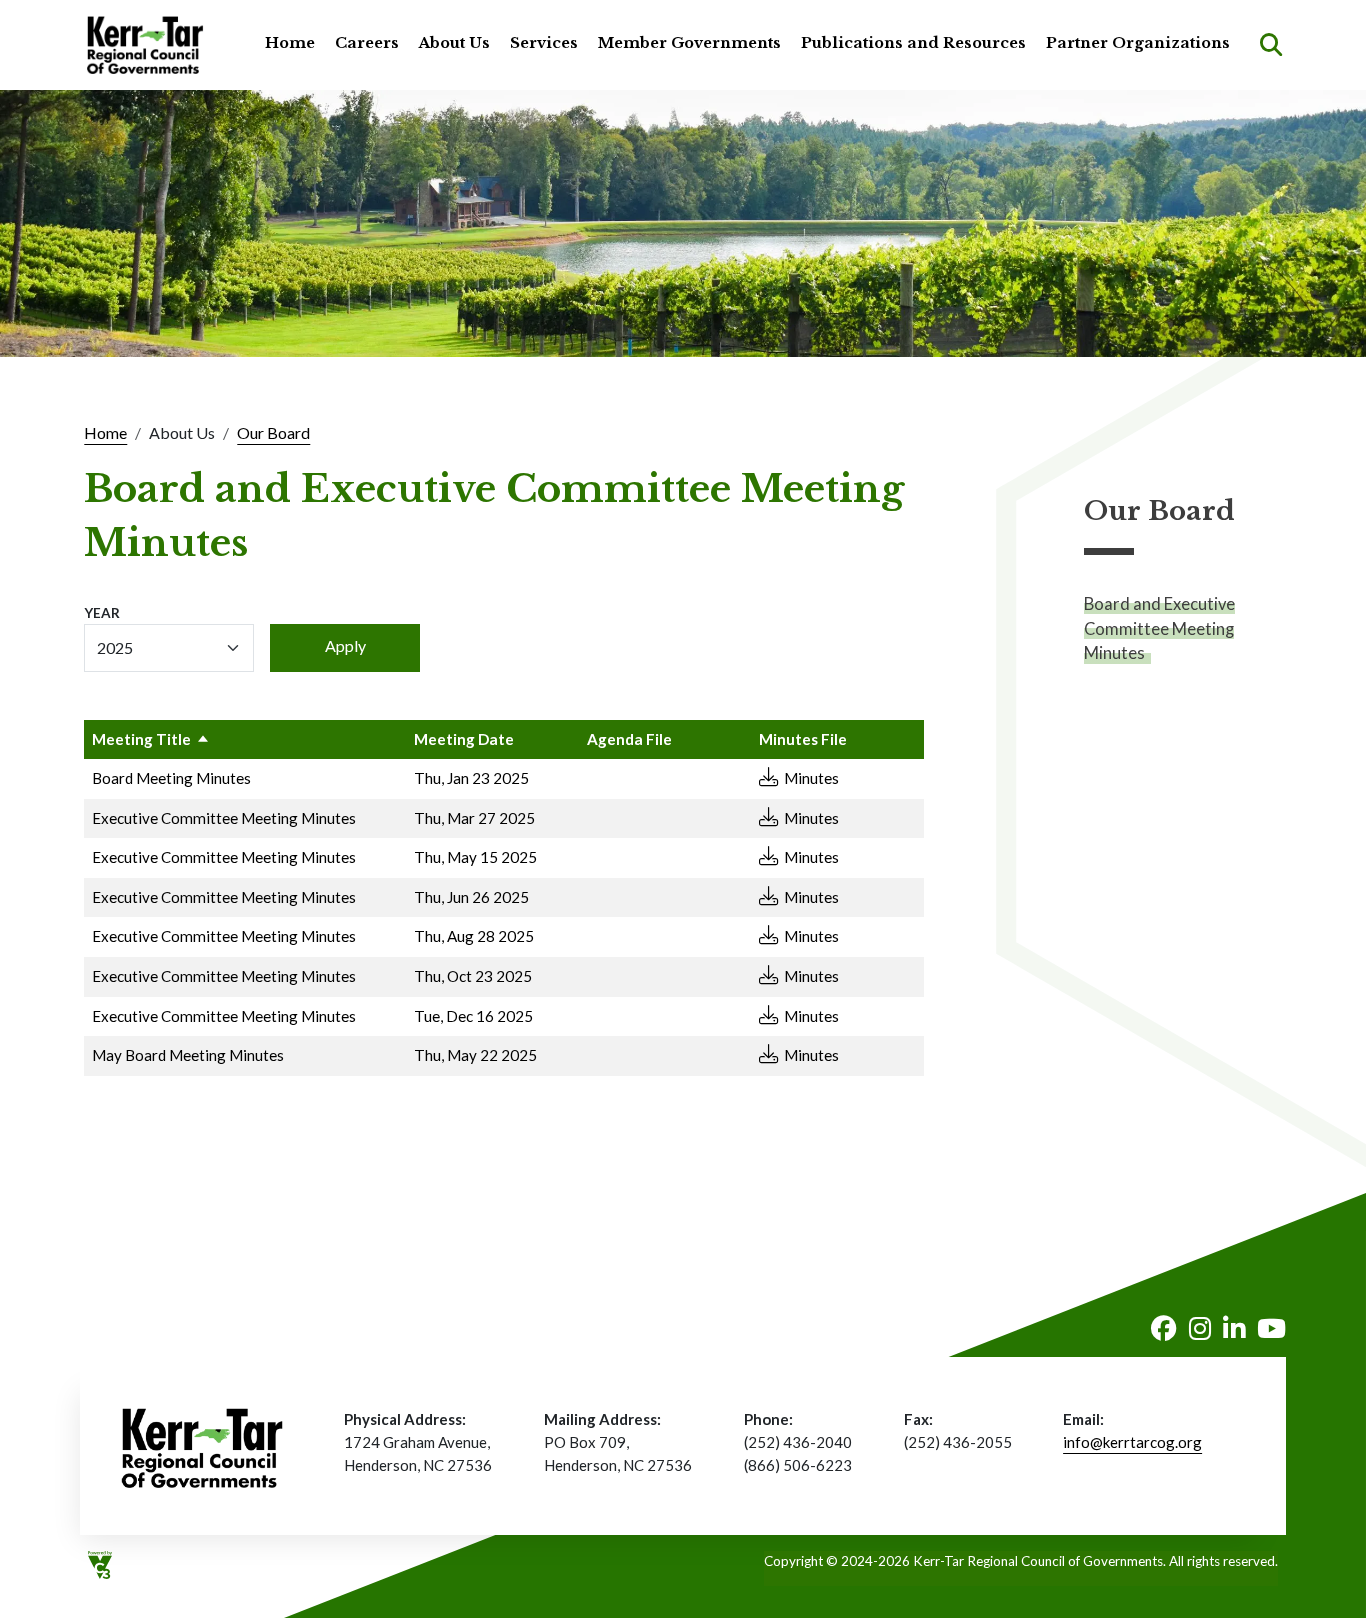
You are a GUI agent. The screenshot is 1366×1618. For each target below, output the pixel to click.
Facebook (1164, 1329)
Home (290, 43)
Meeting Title (141, 739)
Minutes (811, 778)
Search (1271, 45)
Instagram (1200, 1329)
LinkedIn (1234, 1329)
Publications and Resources (913, 43)
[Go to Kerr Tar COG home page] (145, 45)
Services (544, 43)
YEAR (102, 613)
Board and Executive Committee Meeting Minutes (1159, 628)
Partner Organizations (1138, 43)
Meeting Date (464, 739)
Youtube (1271, 1329)
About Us (454, 43)
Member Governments (689, 43)
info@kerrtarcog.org (1132, 1442)
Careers (367, 43)
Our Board (273, 432)
